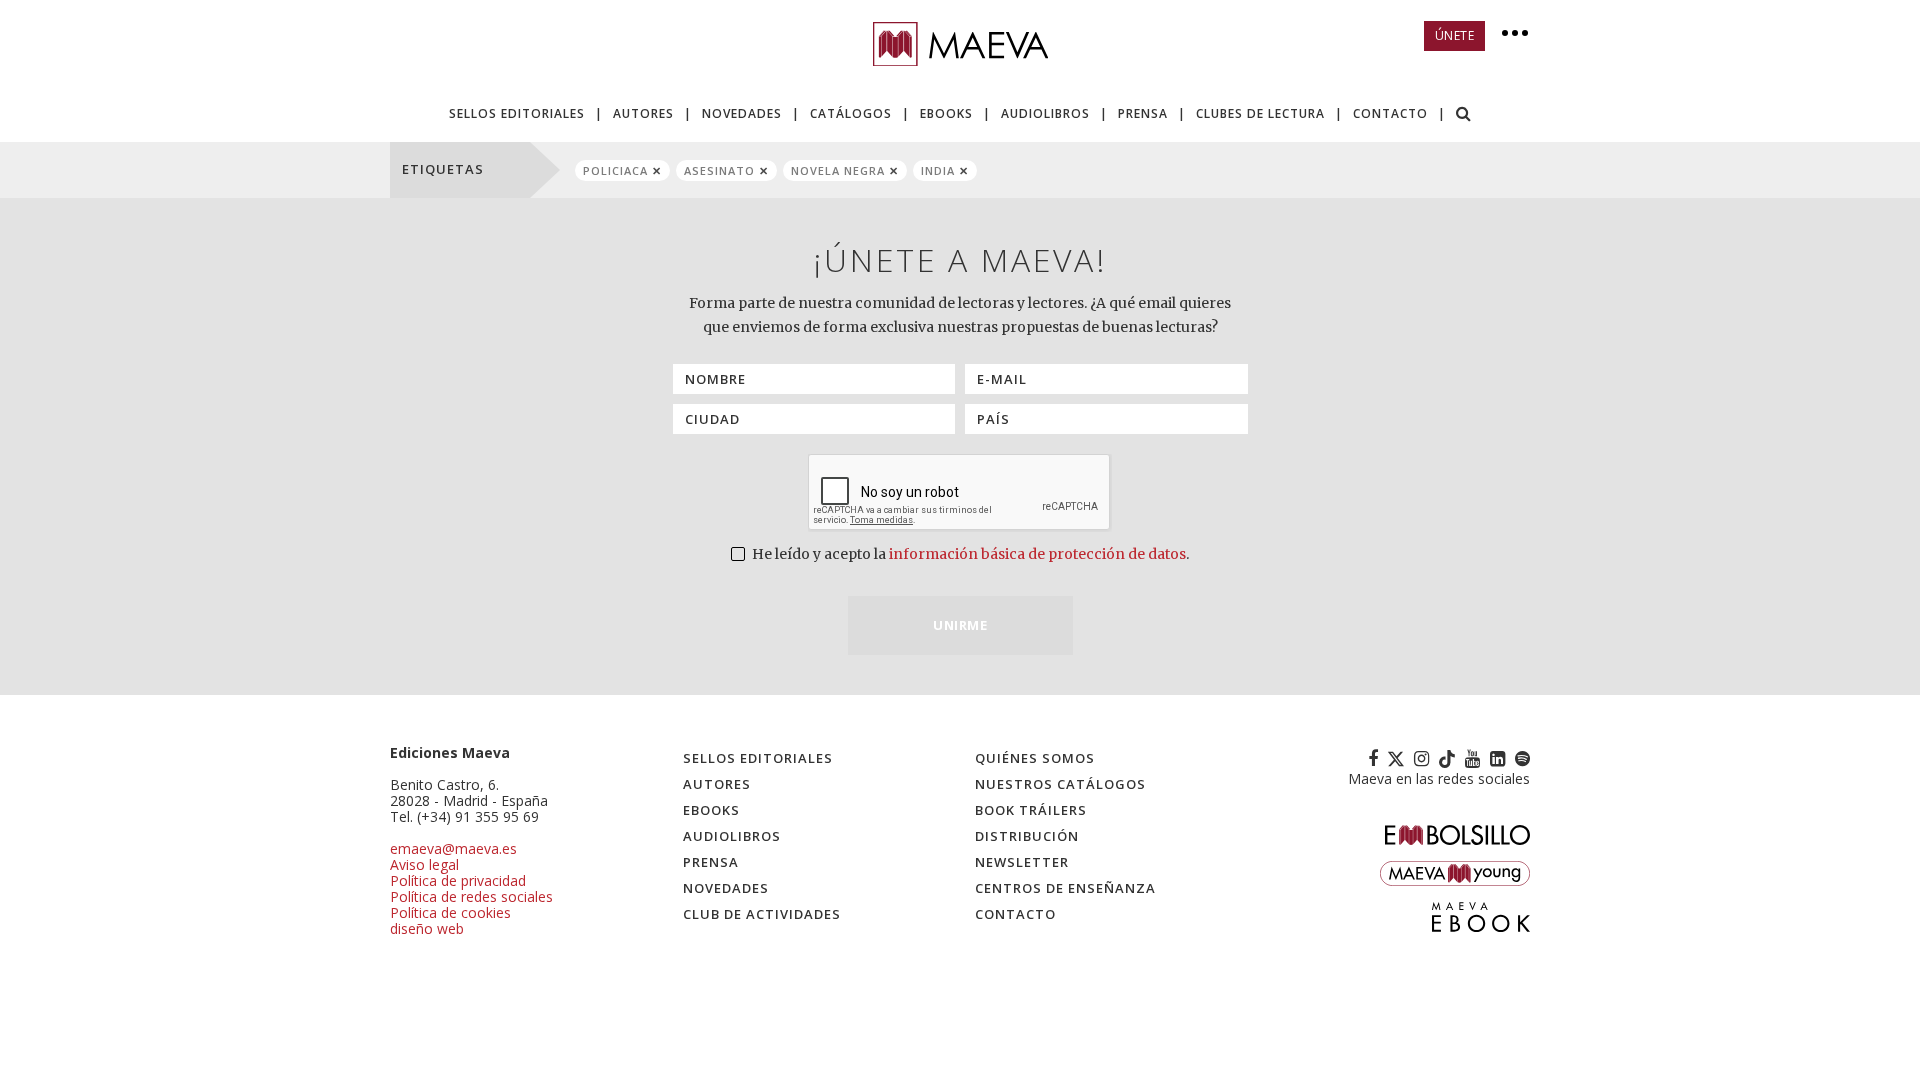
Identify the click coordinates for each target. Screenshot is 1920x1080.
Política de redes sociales (471, 896)
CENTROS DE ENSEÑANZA (1065, 888)
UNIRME (960, 625)
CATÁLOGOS (851, 113)
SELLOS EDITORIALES (517, 113)
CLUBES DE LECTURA (1260, 113)
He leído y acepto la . (969, 554)
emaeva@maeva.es (453, 848)
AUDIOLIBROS (1045, 113)
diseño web (427, 928)
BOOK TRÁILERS (1031, 810)
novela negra (838, 170)
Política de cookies (450, 912)
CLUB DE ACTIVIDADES (762, 914)
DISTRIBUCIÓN (1027, 836)
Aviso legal (424, 864)
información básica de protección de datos (1037, 554)
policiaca (615, 170)
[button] (1464, 115)
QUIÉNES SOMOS (1035, 758)
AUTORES (643, 113)
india (938, 170)
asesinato (719, 170)
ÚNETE (1455, 35)
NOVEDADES (742, 113)
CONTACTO (1390, 113)
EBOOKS (946, 113)
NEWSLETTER (1022, 862)
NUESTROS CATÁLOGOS (1060, 784)
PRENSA (1143, 113)
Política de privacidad (458, 880)
